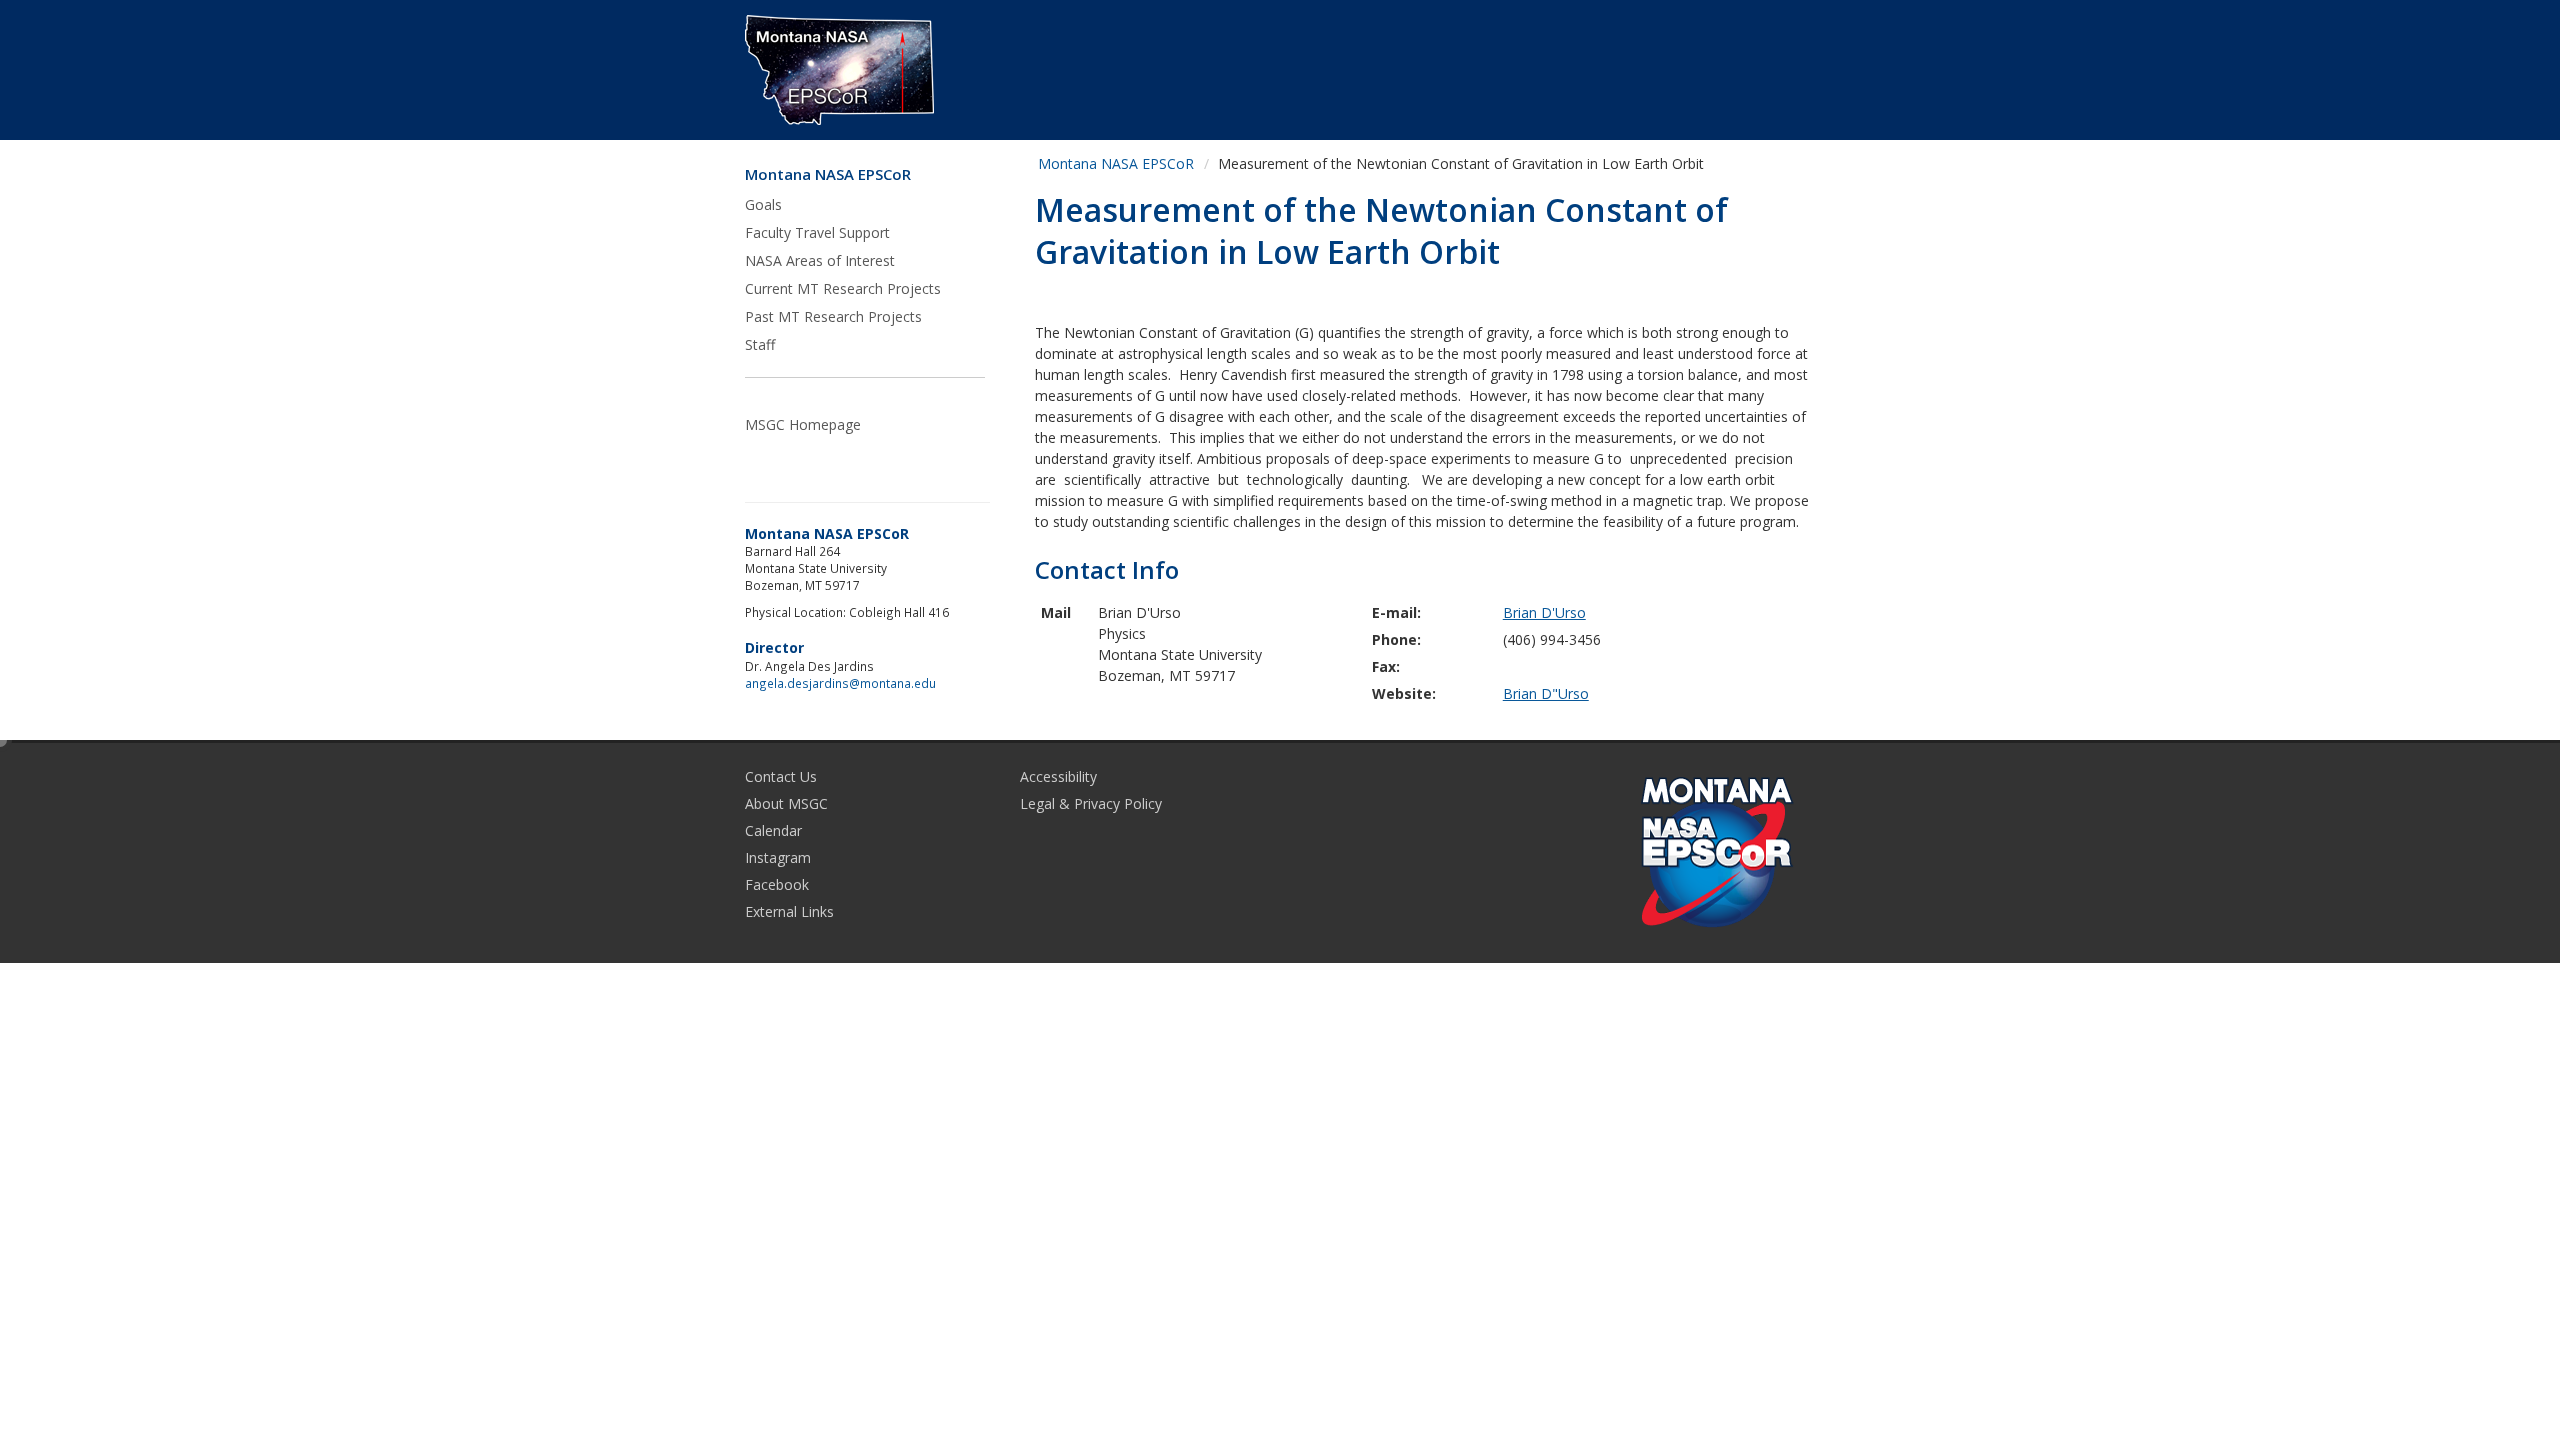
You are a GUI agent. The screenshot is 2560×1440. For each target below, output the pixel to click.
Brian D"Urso (1546, 693)
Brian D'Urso (1544, 612)
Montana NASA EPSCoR (828, 174)
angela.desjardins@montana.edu (840, 683)
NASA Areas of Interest (820, 260)
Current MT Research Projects (843, 288)
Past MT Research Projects (833, 316)
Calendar (773, 830)
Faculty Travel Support (817, 232)
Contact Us (781, 776)
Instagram (778, 857)
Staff (760, 344)
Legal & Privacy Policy (1091, 803)
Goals (763, 204)
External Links (789, 911)
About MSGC (786, 803)
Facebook (777, 884)
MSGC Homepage (803, 424)
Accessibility (1058, 776)
